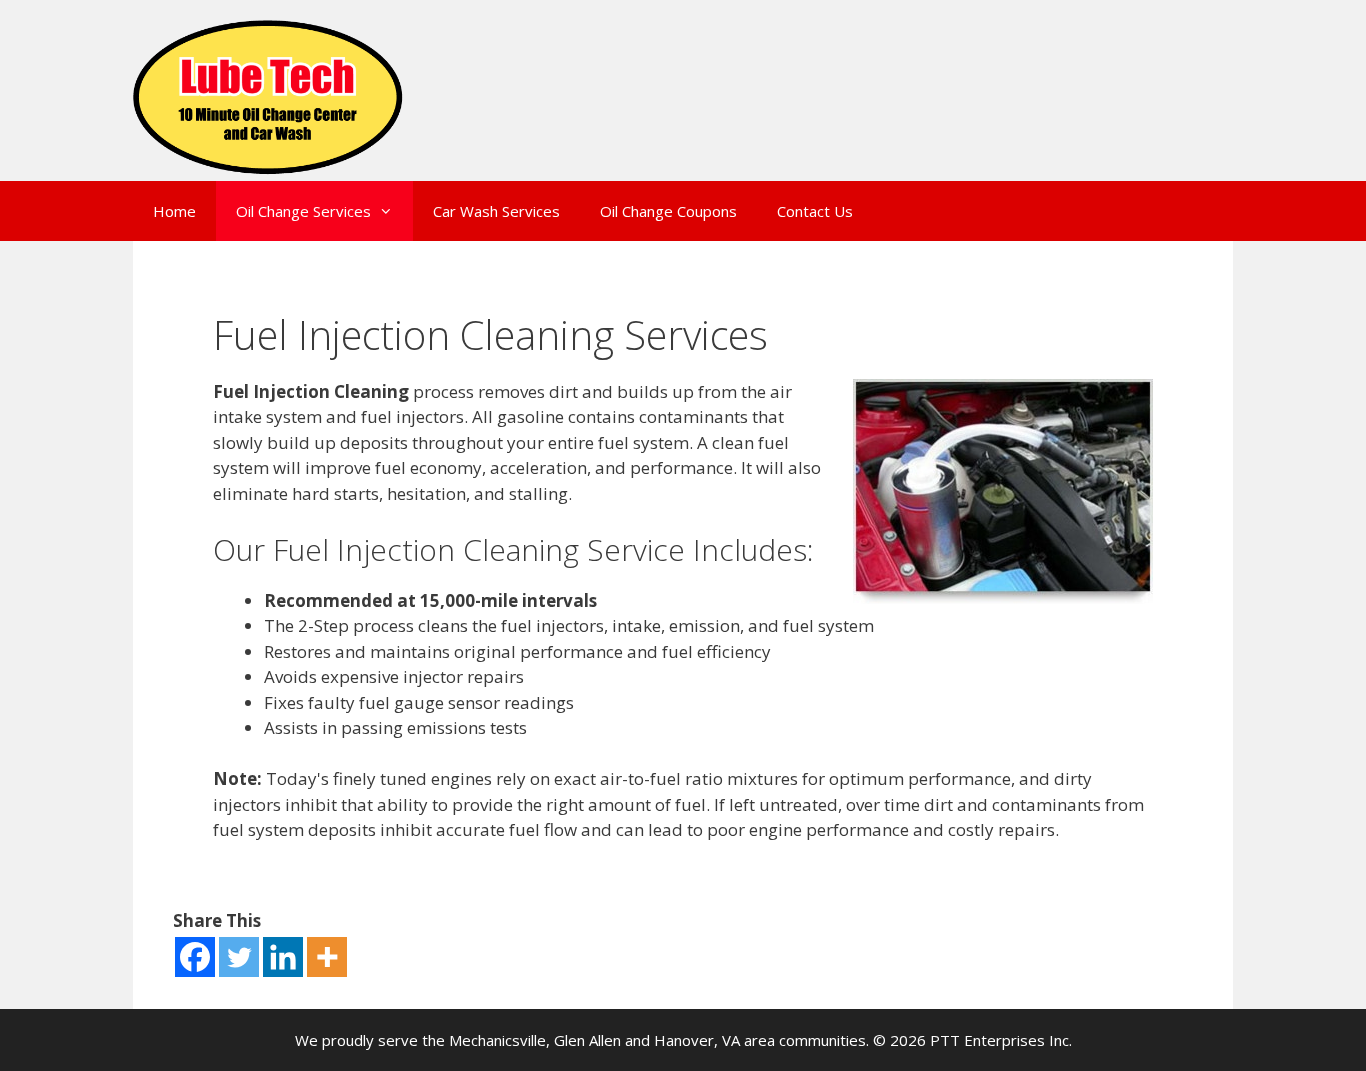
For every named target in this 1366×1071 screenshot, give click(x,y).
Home (174, 211)
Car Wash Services (496, 211)
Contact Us (815, 211)
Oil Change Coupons (668, 211)
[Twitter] (239, 957)
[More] (327, 957)
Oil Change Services (303, 211)
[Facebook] (195, 957)
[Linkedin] (283, 957)
